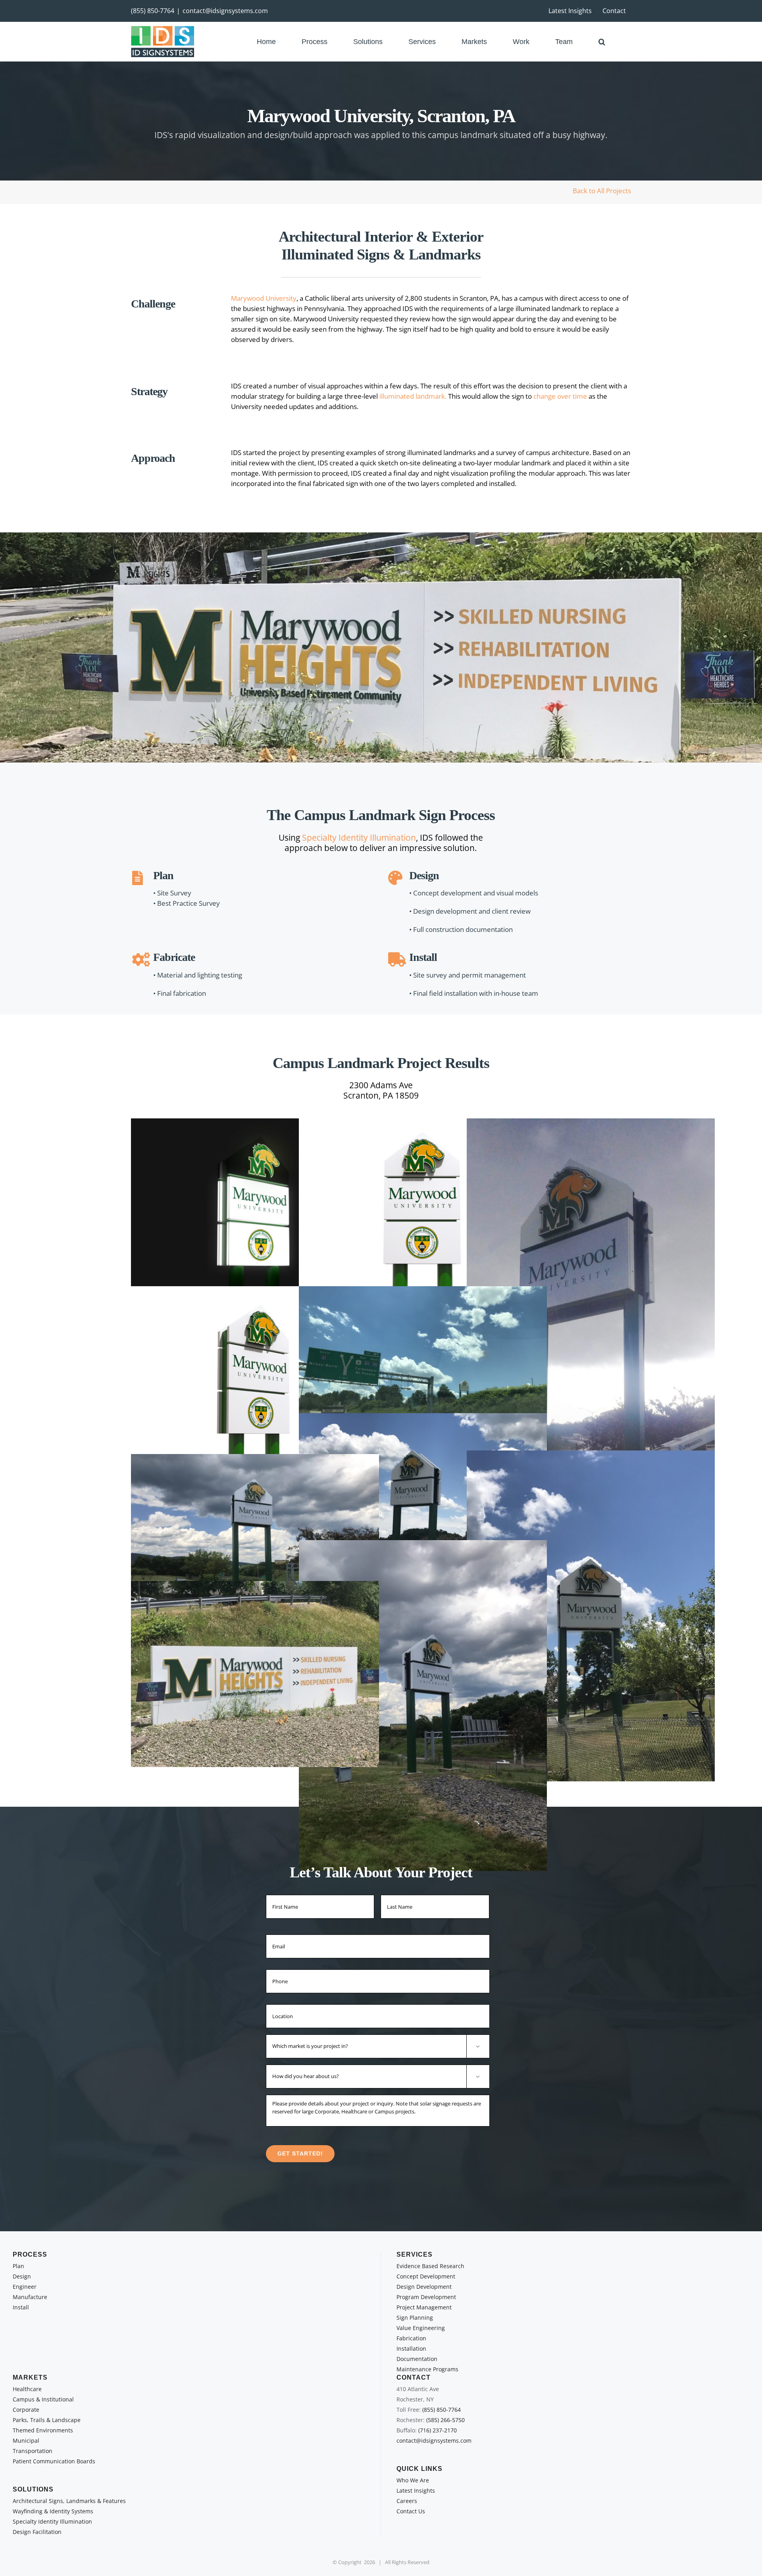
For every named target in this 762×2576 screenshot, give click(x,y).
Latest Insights (416, 2491)
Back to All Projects (602, 191)
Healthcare (27, 2389)
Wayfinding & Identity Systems (53, 2511)
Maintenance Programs (427, 2369)
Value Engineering (421, 2328)
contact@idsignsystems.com (225, 11)
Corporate (26, 2410)
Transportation (33, 2451)
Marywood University (264, 298)
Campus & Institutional (43, 2399)
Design (22, 2276)
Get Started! (300, 2153)
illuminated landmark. (413, 396)
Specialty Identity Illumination (359, 838)
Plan (18, 2266)
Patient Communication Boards (54, 2461)
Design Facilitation (37, 2532)
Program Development (426, 2297)
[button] (602, 41)
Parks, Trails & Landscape (47, 2420)
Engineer (25, 2287)
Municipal (26, 2441)
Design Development (424, 2287)
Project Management (424, 2307)
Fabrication (411, 2338)
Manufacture (30, 2297)
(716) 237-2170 (438, 2430)
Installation (411, 2348)
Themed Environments (43, 2430)
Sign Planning (415, 2318)
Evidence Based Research (430, 2266)
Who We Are (413, 2480)
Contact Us (411, 2511)
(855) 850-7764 (153, 11)
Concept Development (426, 2276)
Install (21, 2307)
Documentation (417, 2359)
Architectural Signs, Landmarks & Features (69, 2501)
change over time (560, 396)
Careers (407, 2501)
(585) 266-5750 (445, 2420)
